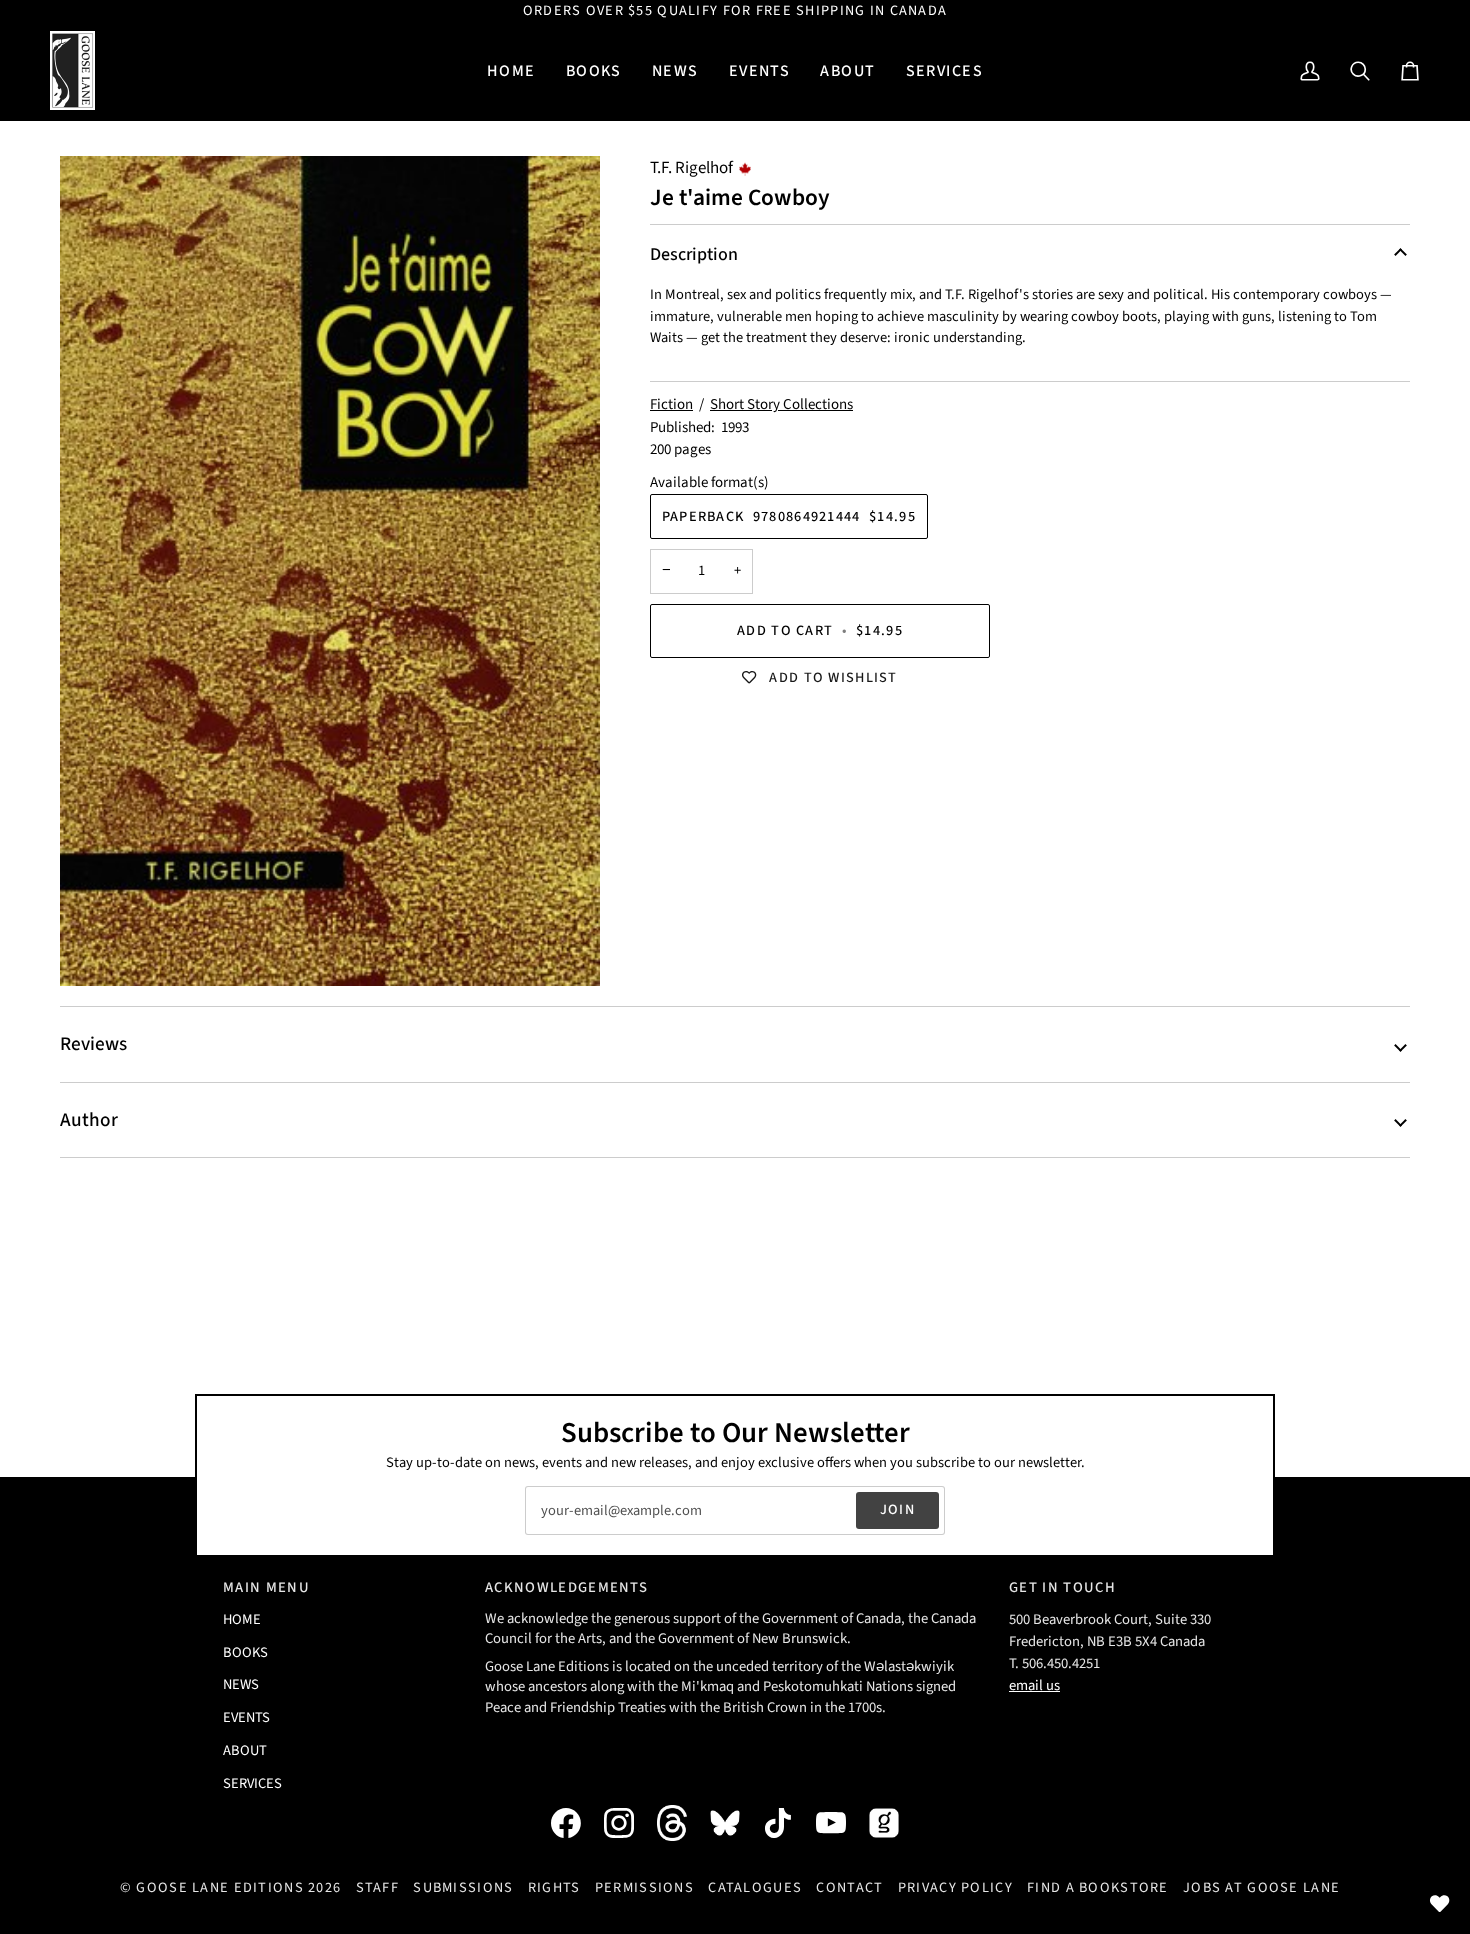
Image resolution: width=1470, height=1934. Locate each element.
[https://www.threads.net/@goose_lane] (682, 1822)
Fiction (671, 404)
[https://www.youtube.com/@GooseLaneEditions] (841, 1823)
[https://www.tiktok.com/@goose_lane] (788, 1823)
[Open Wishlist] (1440, 1904)
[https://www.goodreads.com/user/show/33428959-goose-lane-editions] (894, 1823)
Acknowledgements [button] (566, 1587)
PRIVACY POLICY (955, 1887)
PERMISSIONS (644, 1887)
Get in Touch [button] (1062, 1587)
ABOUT (245, 1750)
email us (1034, 1685)
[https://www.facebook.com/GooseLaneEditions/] (576, 1823)
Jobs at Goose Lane (1261, 1887)
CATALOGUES (755, 1887)
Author (89, 1120)
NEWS (241, 1684)
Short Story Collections (781, 404)
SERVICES (252, 1783)
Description (694, 254)
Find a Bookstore (1098, 1887)
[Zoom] (330, 571)
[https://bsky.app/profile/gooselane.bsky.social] (735, 1823)
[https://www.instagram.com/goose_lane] (629, 1823)
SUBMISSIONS (463, 1887)
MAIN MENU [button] (266, 1587)
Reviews (93, 1044)
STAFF (377, 1887)
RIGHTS (554, 1887)
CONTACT (849, 1887)
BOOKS (245, 1652)
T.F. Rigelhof (691, 168)
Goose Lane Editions (219, 1887)
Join (897, 1509)
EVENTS (246, 1717)
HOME (242, 1619)
